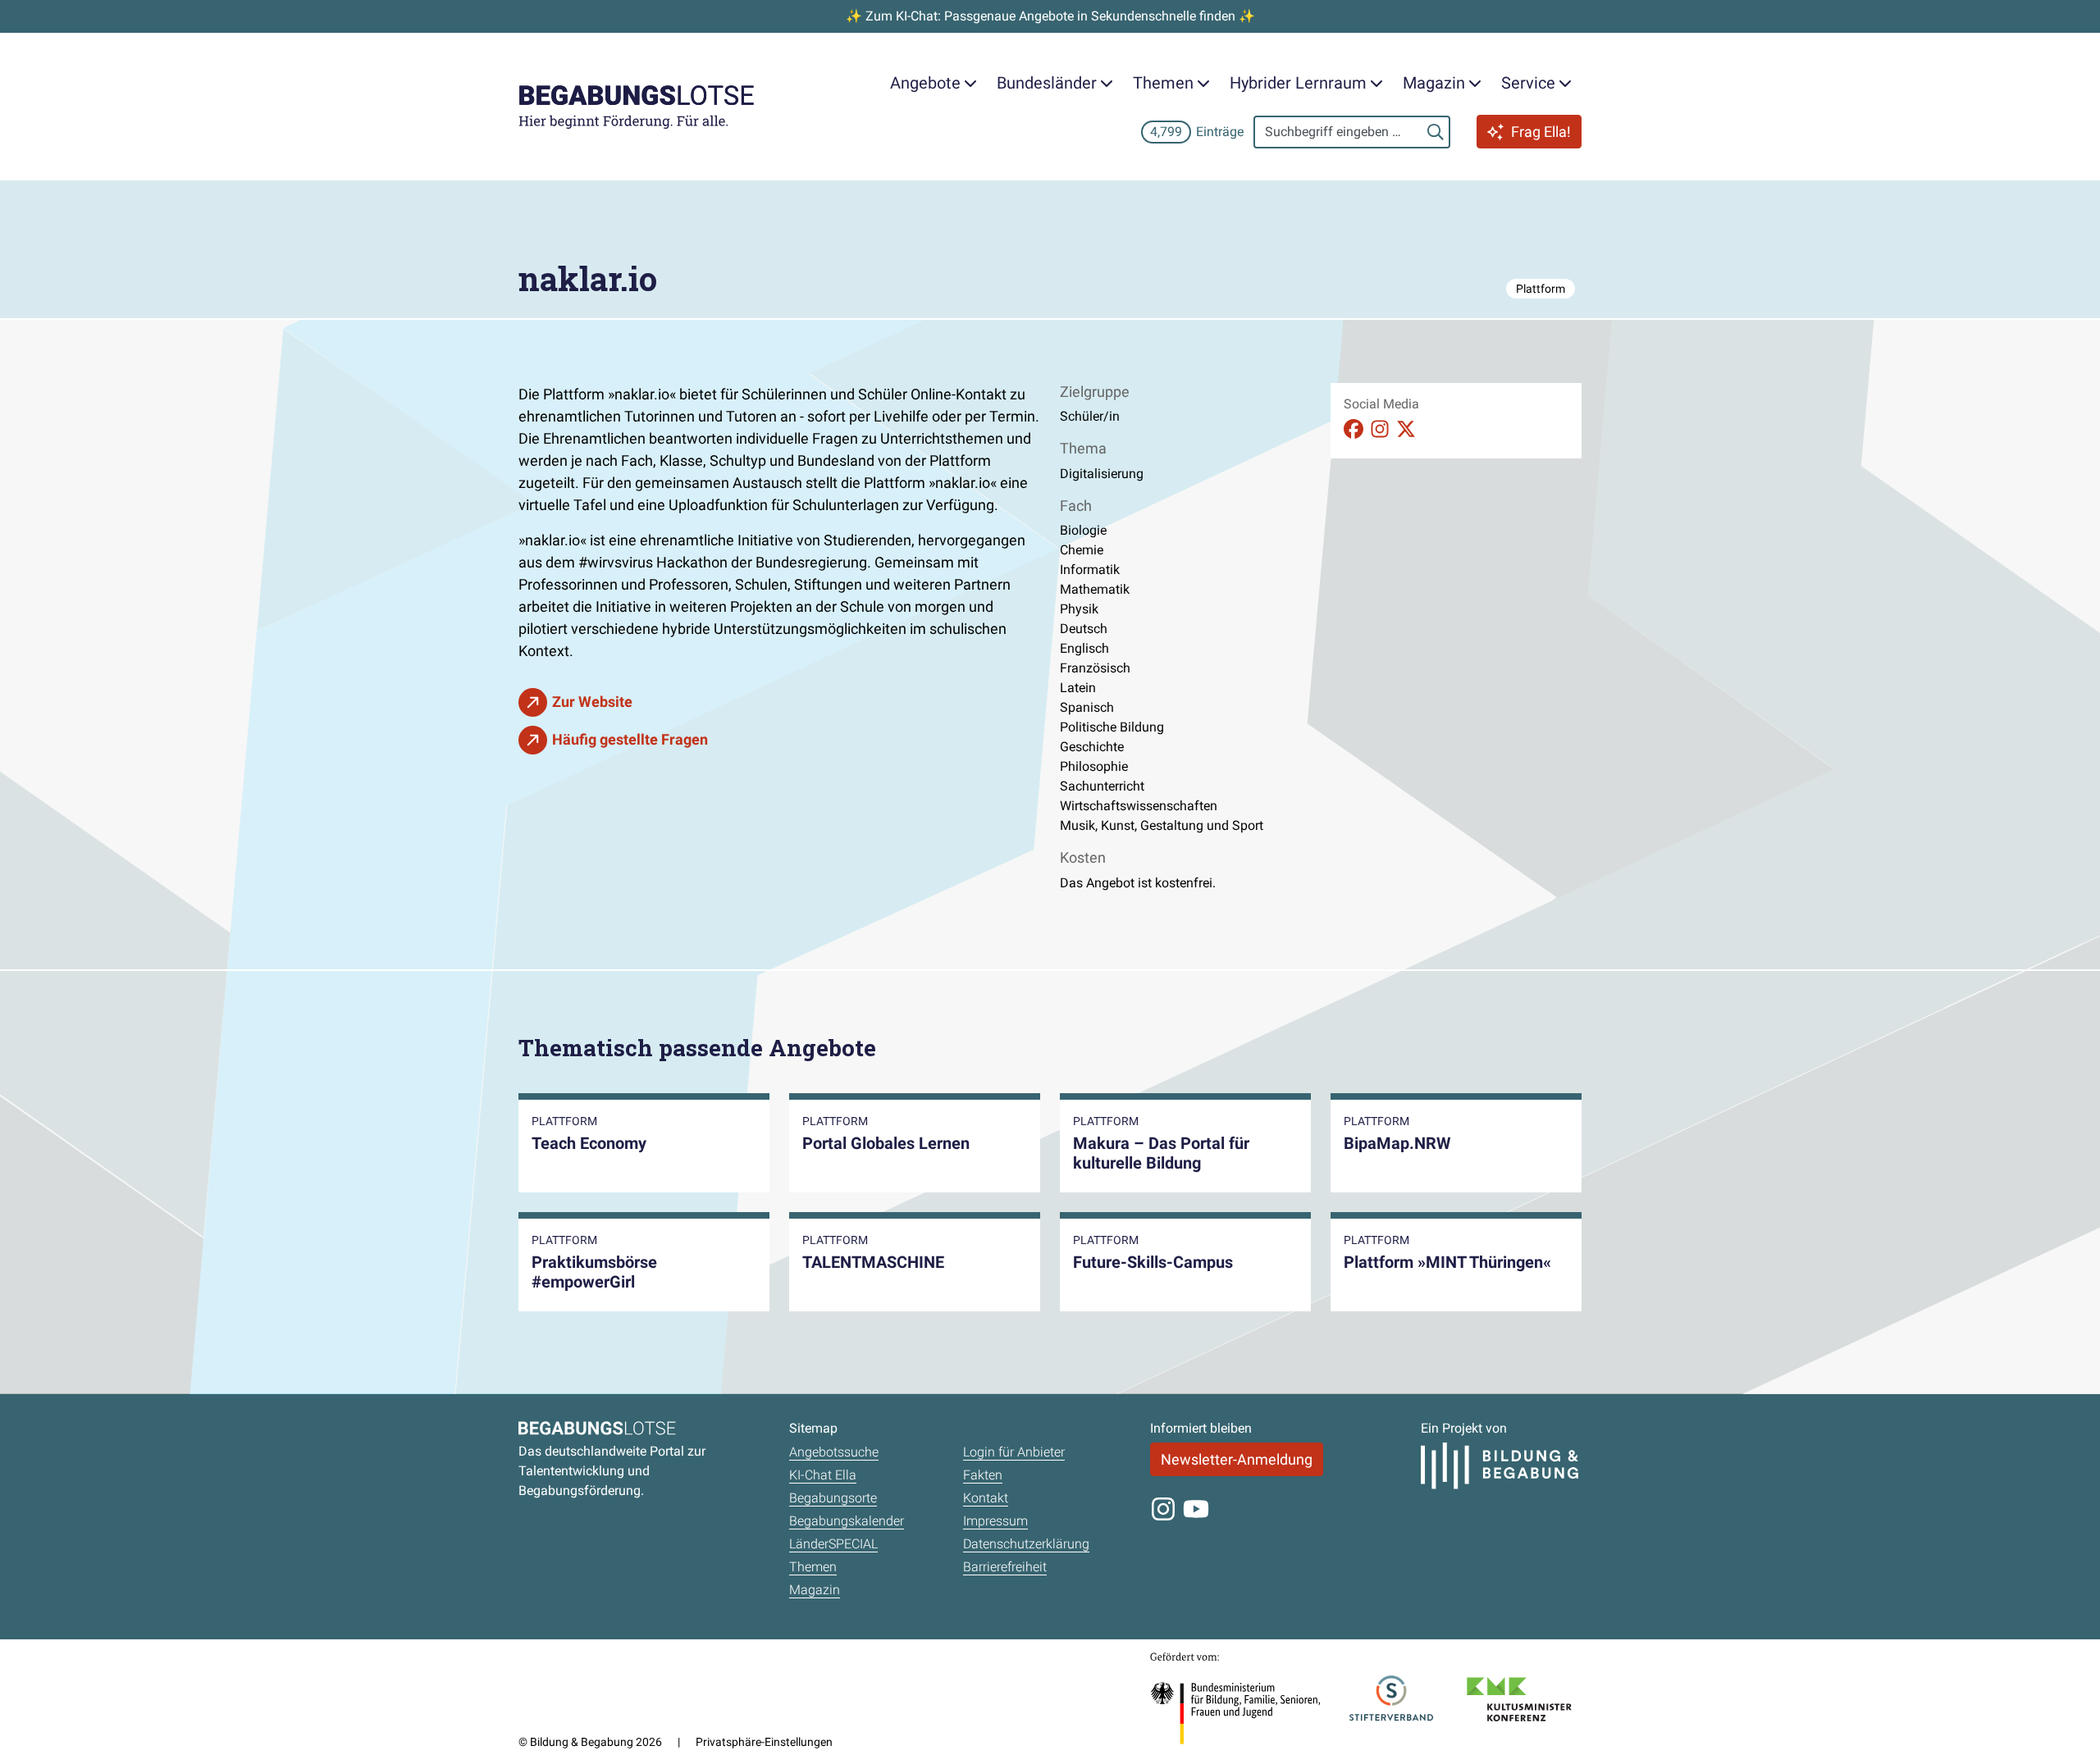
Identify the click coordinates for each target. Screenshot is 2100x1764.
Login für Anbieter (1014, 1452)
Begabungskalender (847, 1521)
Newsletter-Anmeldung (1237, 1459)
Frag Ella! (1541, 132)
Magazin (815, 1590)
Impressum (995, 1521)
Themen (813, 1567)
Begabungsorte (833, 1498)
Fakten (983, 1475)
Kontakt (986, 1498)
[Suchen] (1436, 132)
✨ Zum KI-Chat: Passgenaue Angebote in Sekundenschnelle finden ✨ (1050, 16)
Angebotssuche (834, 1452)
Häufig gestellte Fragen (630, 739)
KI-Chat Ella (823, 1475)
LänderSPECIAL (833, 1544)
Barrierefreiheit (1005, 1567)
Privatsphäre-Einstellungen (764, 1742)
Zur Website (592, 702)
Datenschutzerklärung (1026, 1544)
